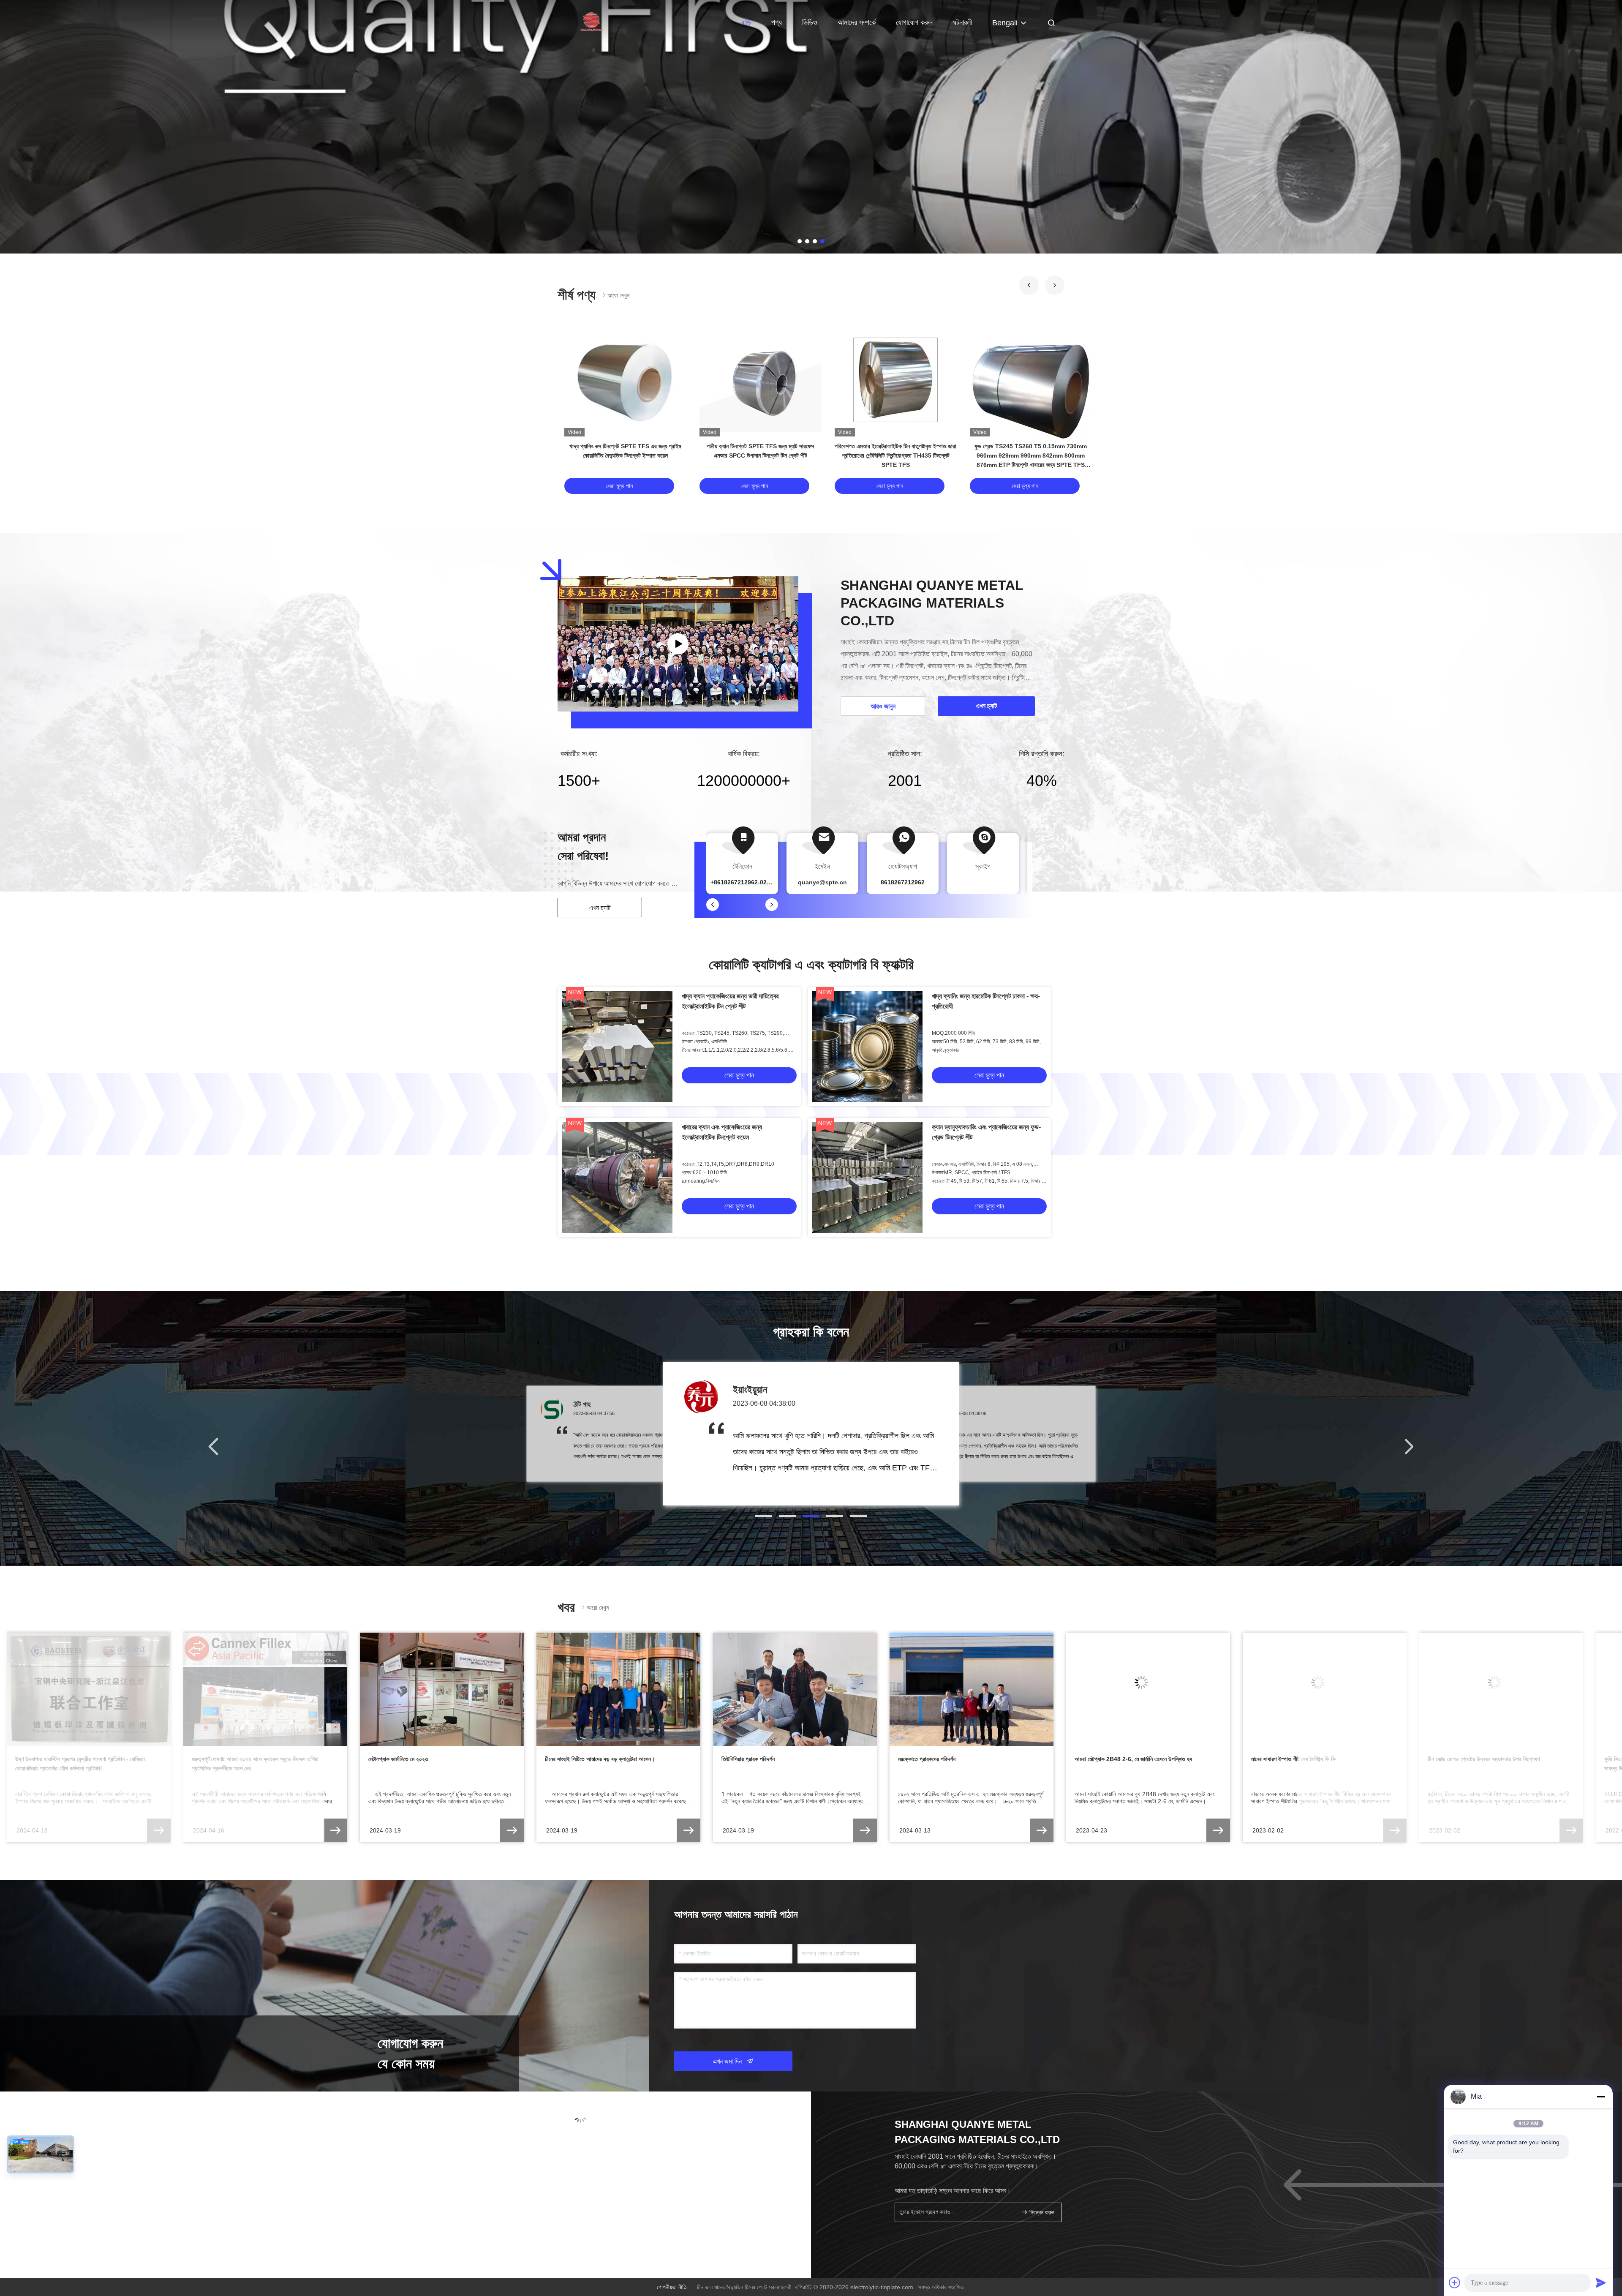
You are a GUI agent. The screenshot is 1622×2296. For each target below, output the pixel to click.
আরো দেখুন (618, 295)
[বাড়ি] (591, 21)
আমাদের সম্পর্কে (857, 22)
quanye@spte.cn (822, 882)
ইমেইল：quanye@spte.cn (603, 2162)
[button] (1029, 285)
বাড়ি (746, 22)
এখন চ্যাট (600, 908)
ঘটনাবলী (962, 22)
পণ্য (777, 22)
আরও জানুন (883, 706)
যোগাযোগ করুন (914, 22)
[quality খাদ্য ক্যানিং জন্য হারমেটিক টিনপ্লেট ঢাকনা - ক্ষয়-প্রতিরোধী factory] (867, 1047)
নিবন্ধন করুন (1041, 2213)
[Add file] (1455, 2282)
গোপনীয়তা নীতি (672, 2287)
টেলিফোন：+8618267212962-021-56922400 (627, 2146)
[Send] (1601, 2282)
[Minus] (1601, 2097)
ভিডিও (810, 22)
